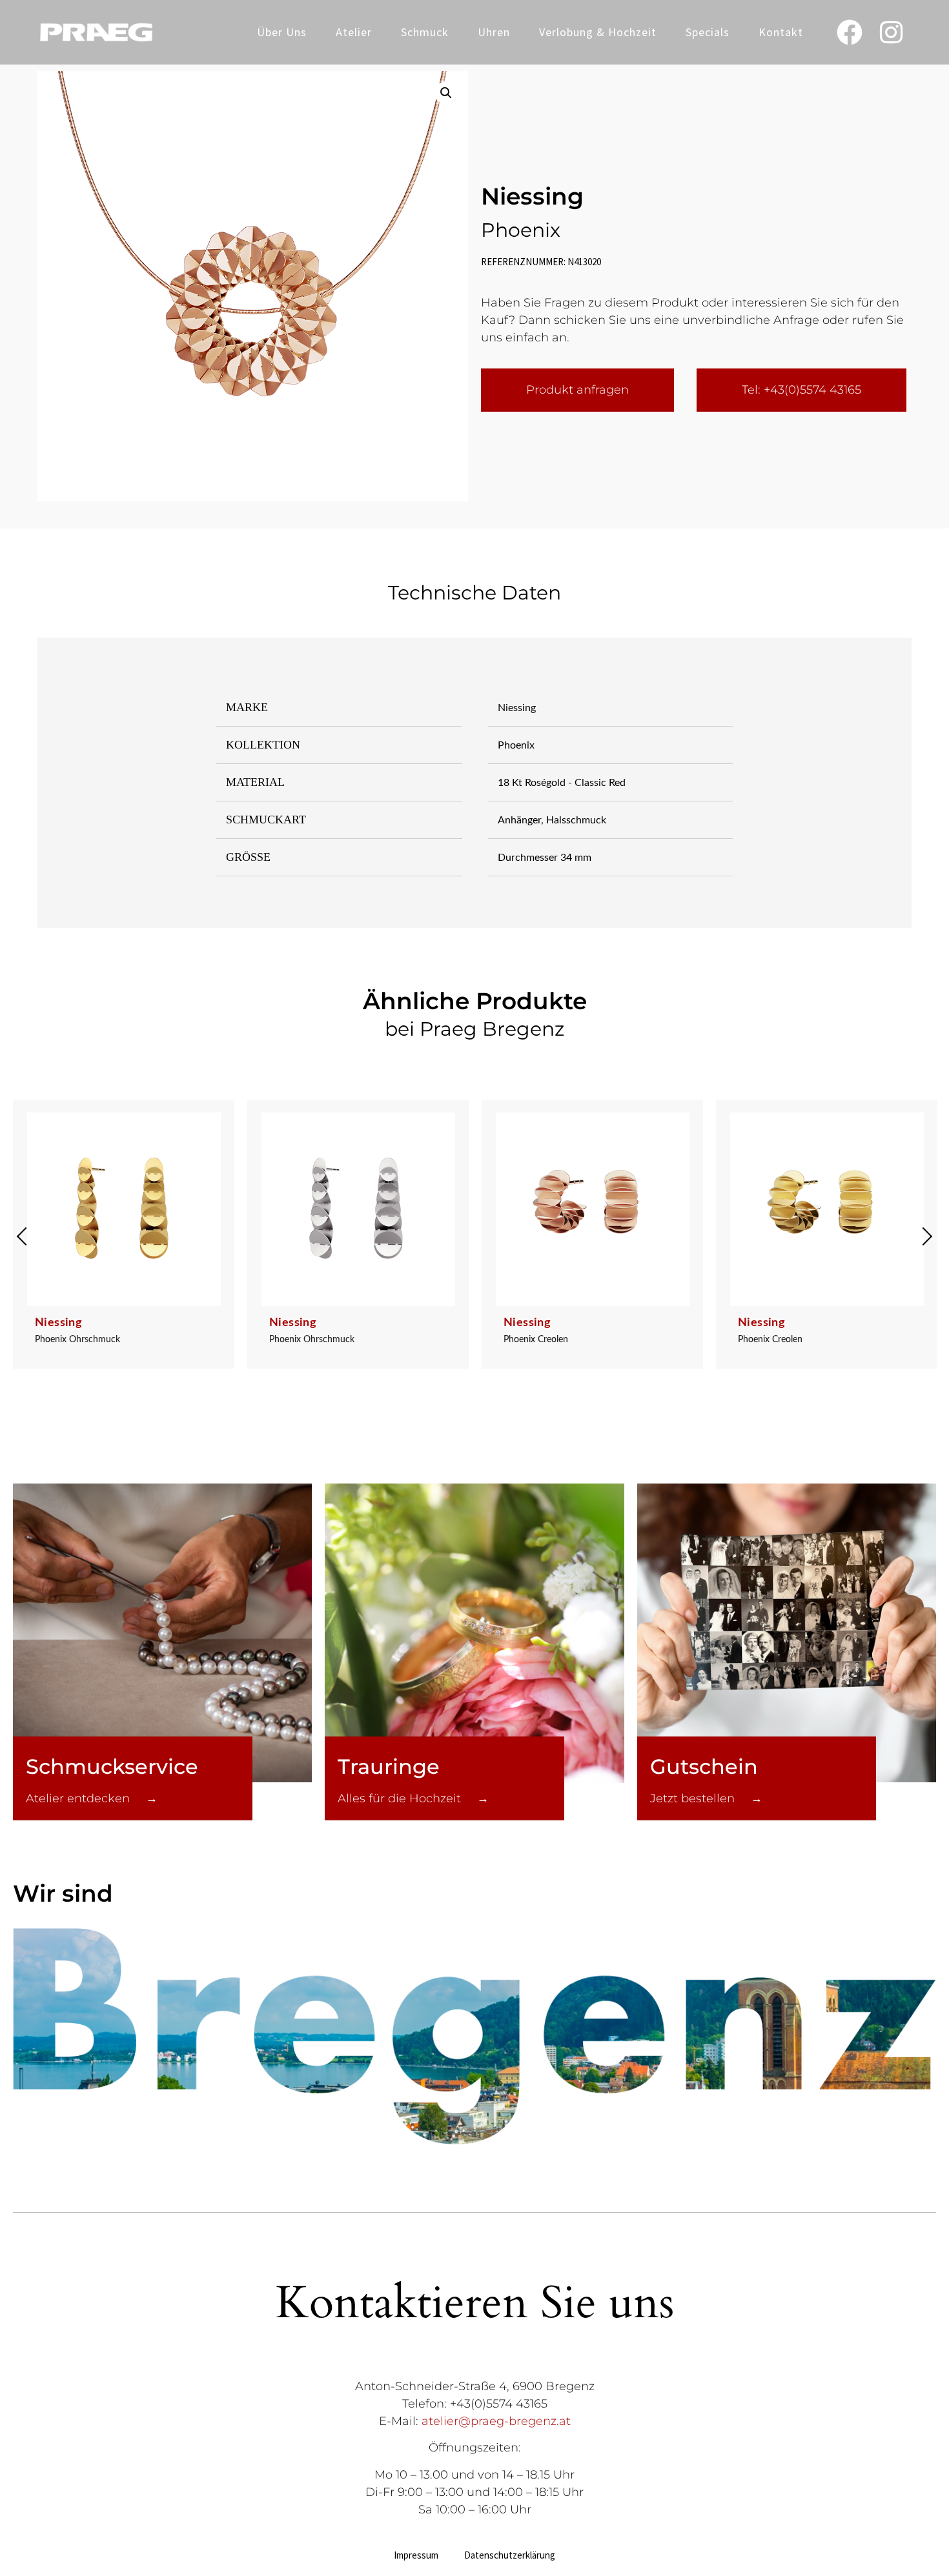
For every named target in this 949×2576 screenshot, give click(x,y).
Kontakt (781, 32)
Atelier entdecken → (92, 1798)
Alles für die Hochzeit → (413, 1798)
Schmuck (425, 32)
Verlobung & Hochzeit (598, 32)
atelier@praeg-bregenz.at (496, 2421)
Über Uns (282, 32)
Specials (708, 32)
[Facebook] (850, 32)
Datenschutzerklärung (510, 2555)
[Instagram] (892, 32)
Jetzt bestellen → (706, 1798)
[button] (446, 93)
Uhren (494, 32)
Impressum (416, 2555)
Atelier (354, 32)
